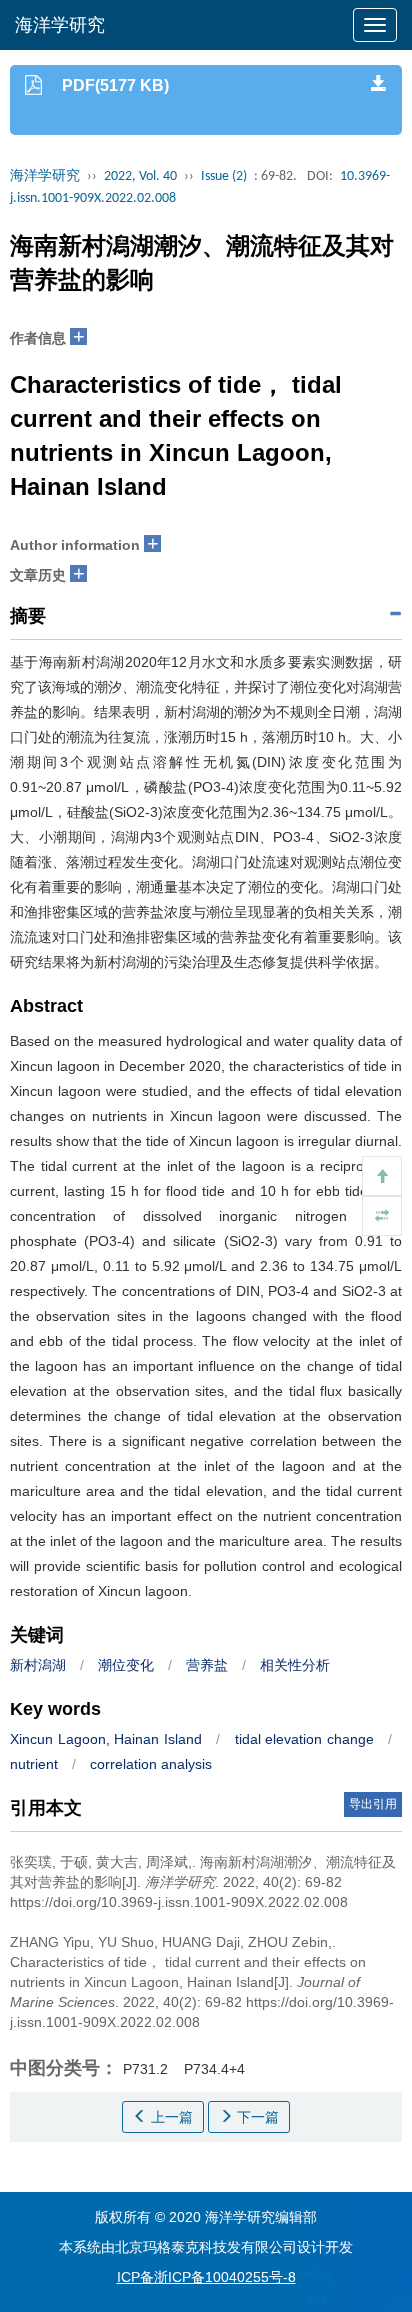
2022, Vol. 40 (140, 176)
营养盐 (207, 1665)
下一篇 (256, 2117)
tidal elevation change (304, 1739)
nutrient (34, 1764)
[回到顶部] (382, 1176)
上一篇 (170, 2117)
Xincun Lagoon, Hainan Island (106, 1739)
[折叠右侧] (382, 1216)
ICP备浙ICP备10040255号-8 (206, 2277)
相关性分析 (295, 1665)
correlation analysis (151, 1764)
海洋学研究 (60, 25)
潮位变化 (126, 1665)
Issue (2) (224, 176)
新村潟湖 (38, 1665)
